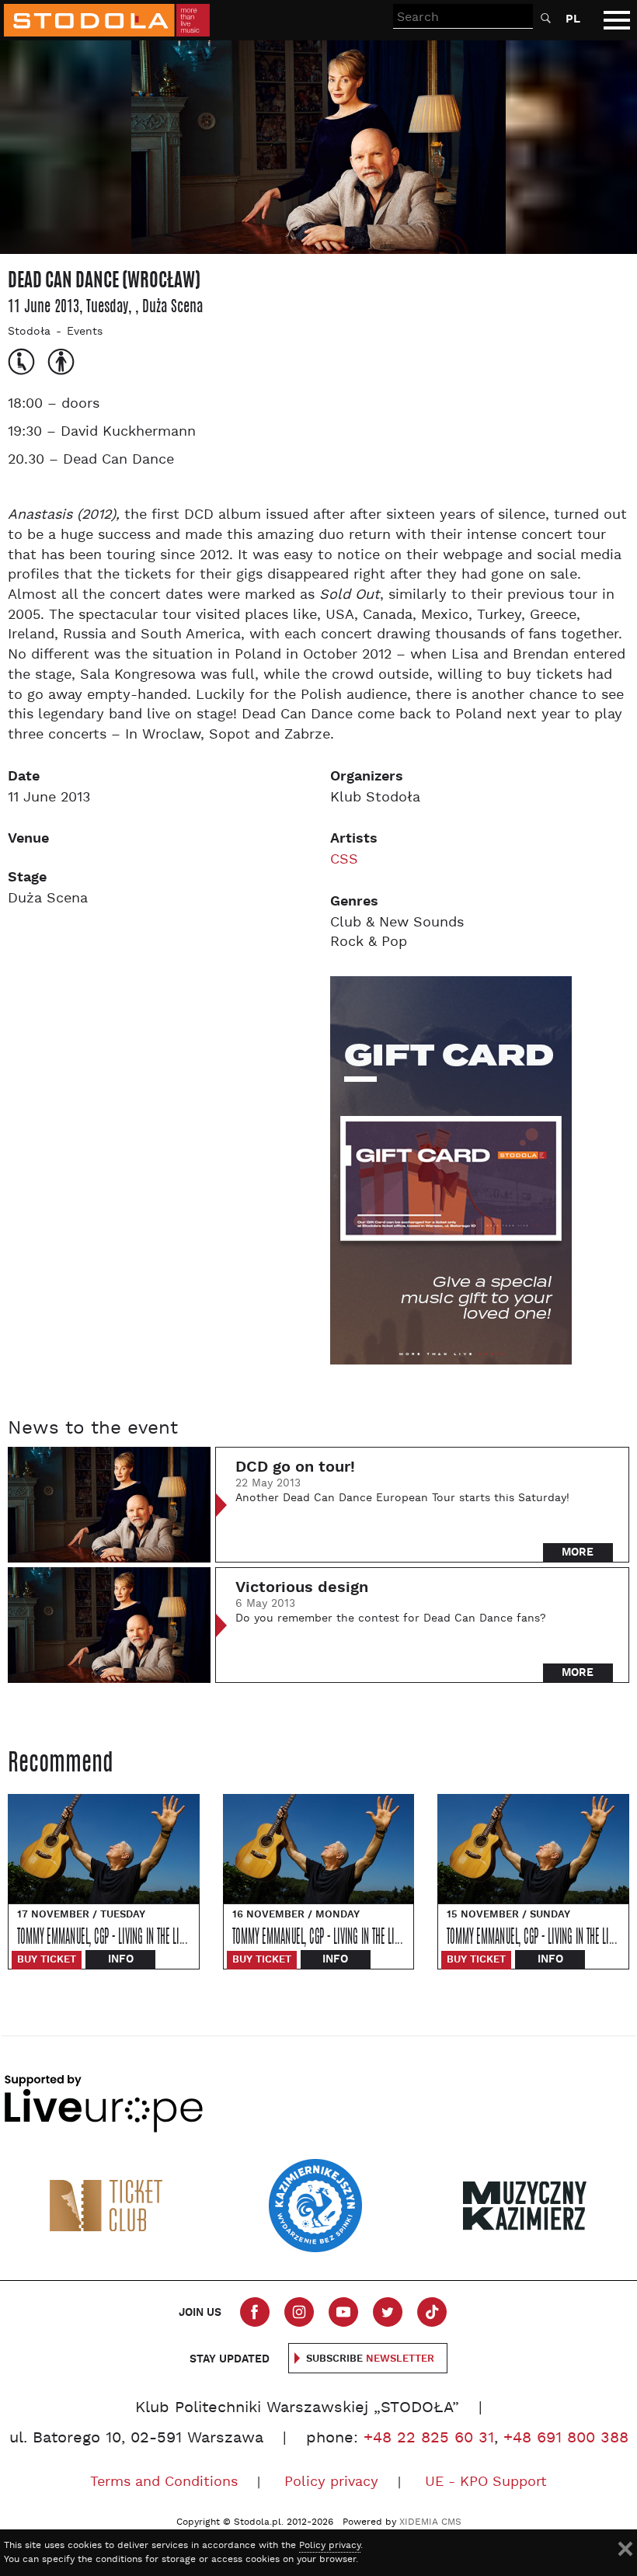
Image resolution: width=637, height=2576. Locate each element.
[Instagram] (299, 2312)
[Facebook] (255, 2312)
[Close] (625, 2549)
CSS (344, 860)
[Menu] (617, 20)
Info (121, 1959)
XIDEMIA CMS (430, 2522)
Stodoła (29, 332)
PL (573, 19)
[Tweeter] (388, 2312)
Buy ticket (47, 1960)
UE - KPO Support (486, 2482)
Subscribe (370, 2359)
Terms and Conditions (164, 2482)
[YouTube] (343, 2312)
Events (85, 332)
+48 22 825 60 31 (429, 2439)
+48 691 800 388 (566, 2439)
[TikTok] (432, 2312)
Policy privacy (331, 2482)
